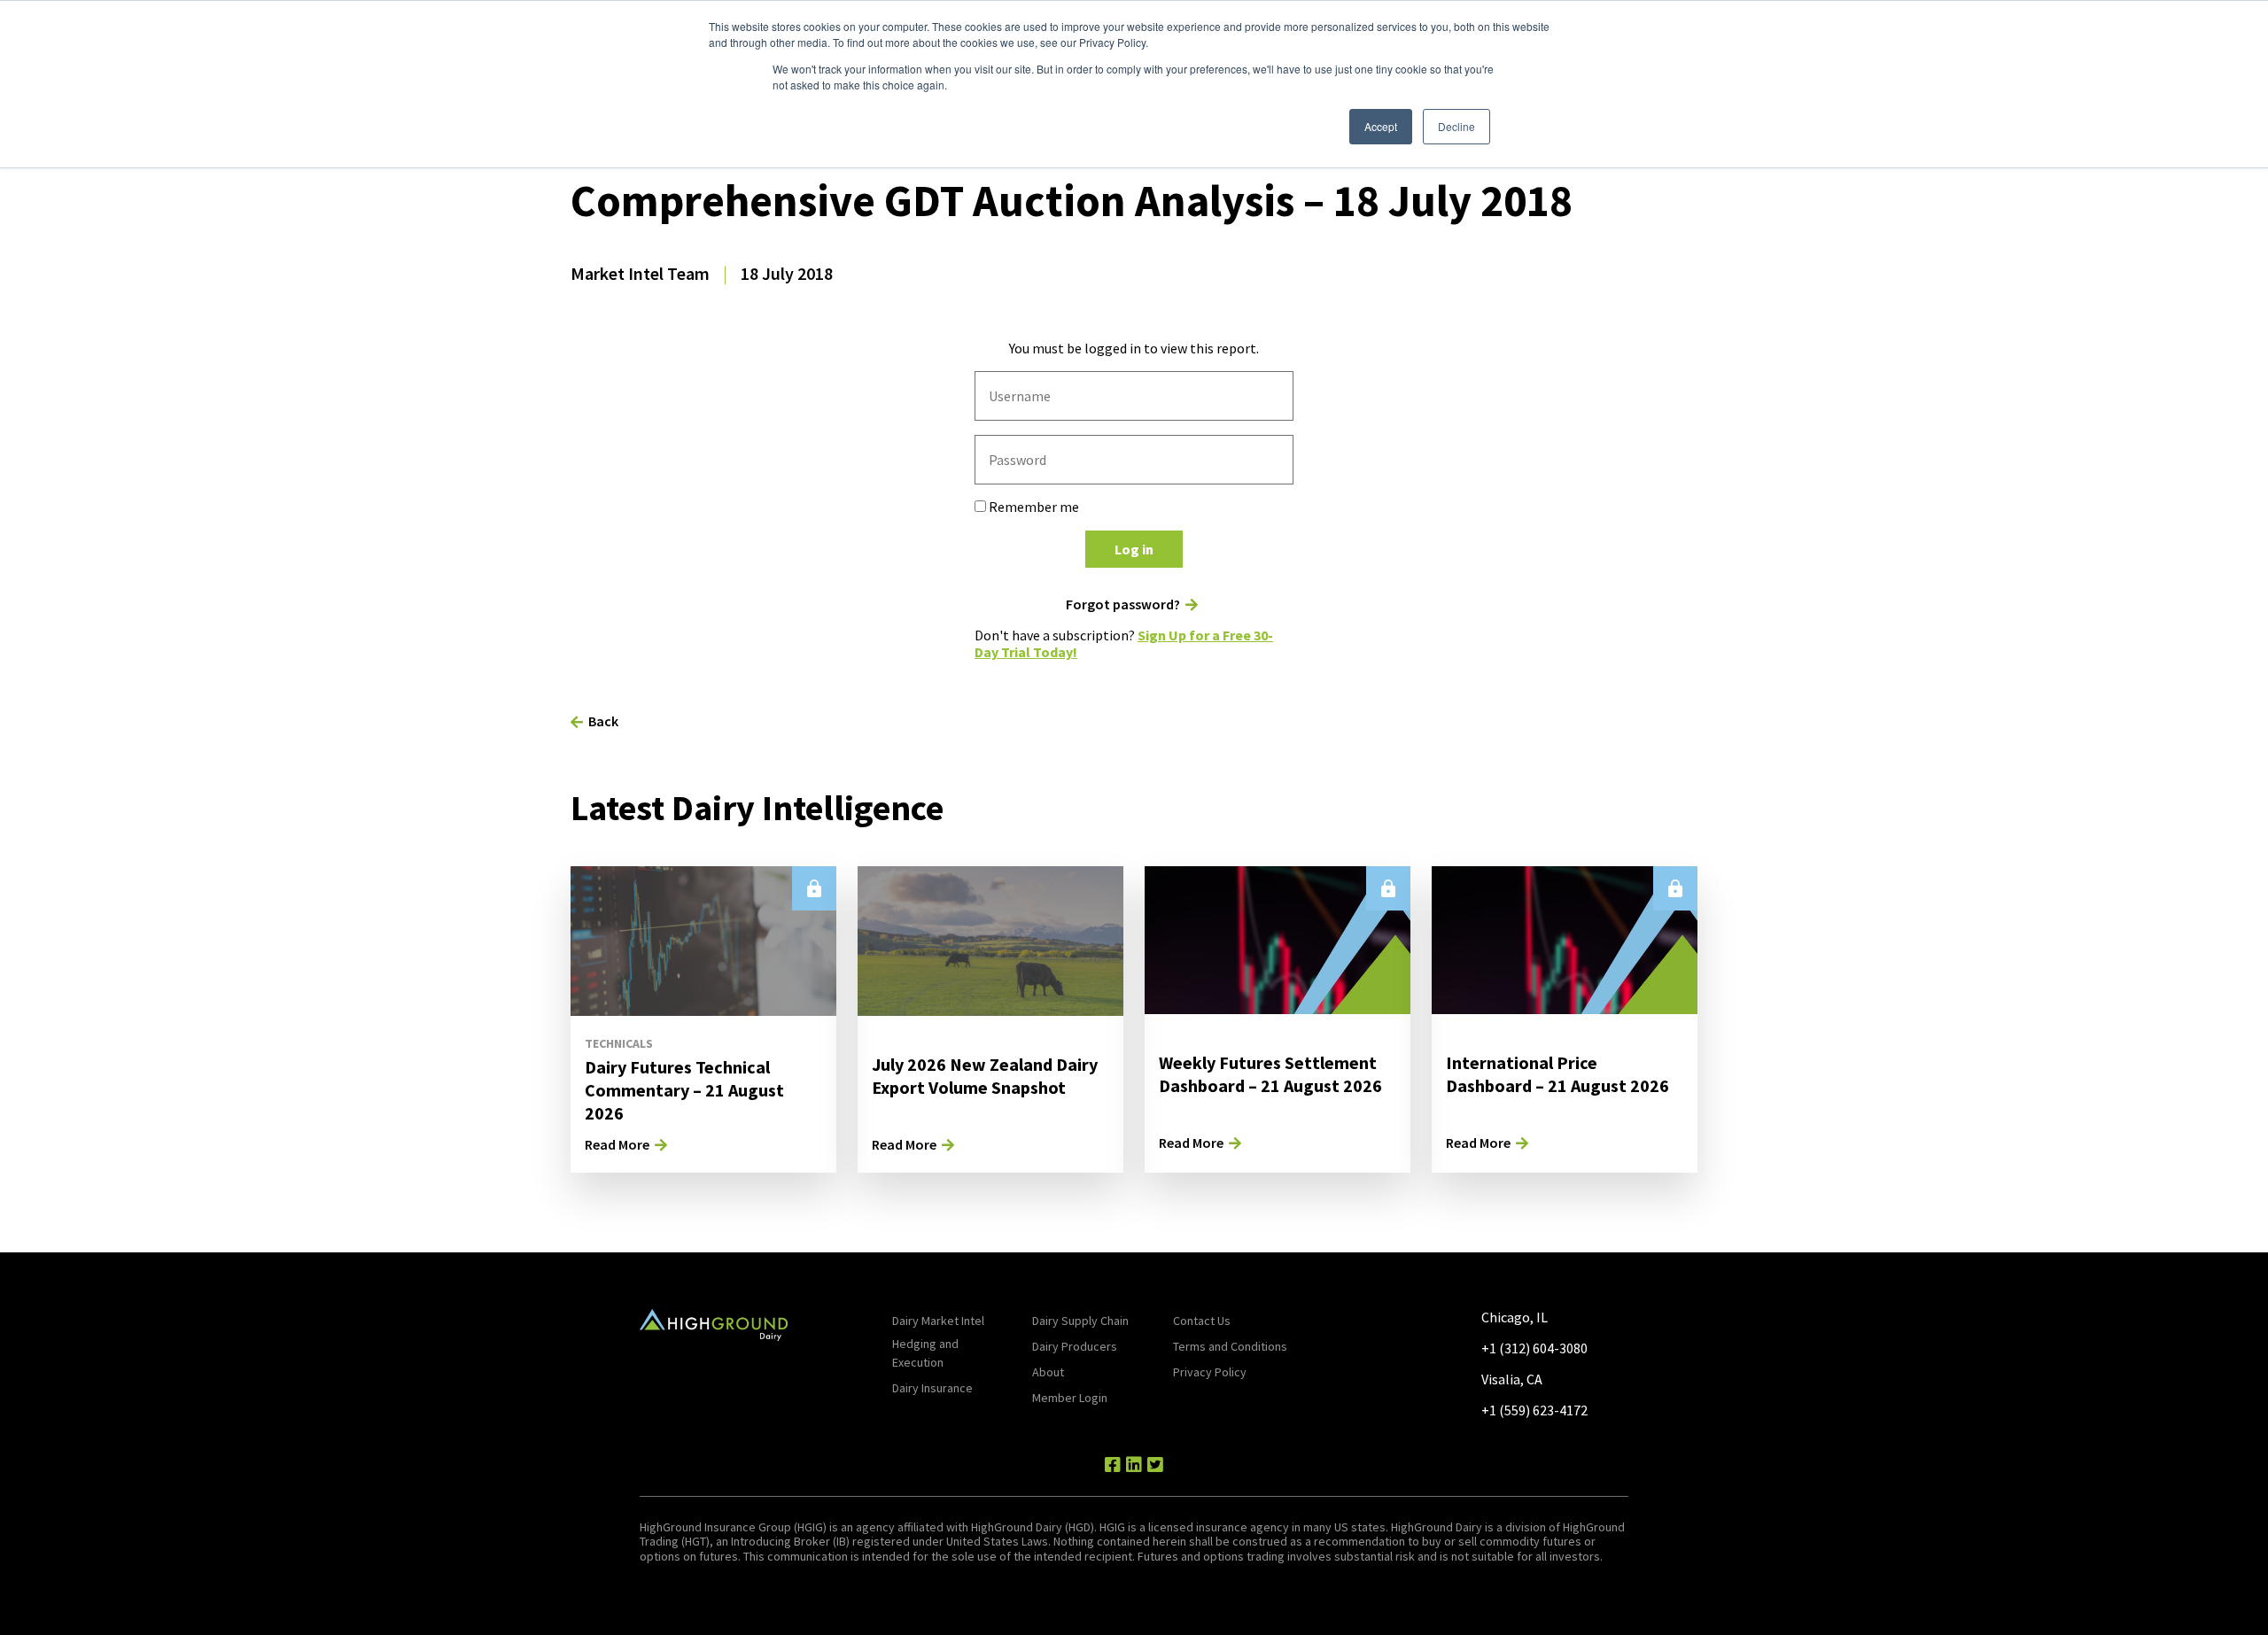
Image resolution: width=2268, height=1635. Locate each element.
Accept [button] (1381, 126)
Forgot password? (1123, 604)
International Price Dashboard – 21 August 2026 (1557, 1074)
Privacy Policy (1210, 1372)
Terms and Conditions (1230, 1346)
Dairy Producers (1075, 1346)
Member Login (1070, 1398)
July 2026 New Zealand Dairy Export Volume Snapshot (985, 1076)
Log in (1134, 549)
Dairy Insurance (932, 1388)
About (1048, 1372)
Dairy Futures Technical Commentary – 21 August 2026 (684, 1090)
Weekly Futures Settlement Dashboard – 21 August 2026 (1270, 1074)
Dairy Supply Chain (1080, 1321)
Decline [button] (1456, 126)
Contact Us (1202, 1321)
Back (603, 721)
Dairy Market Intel (938, 1321)
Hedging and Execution (925, 1353)
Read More (617, 1144)
